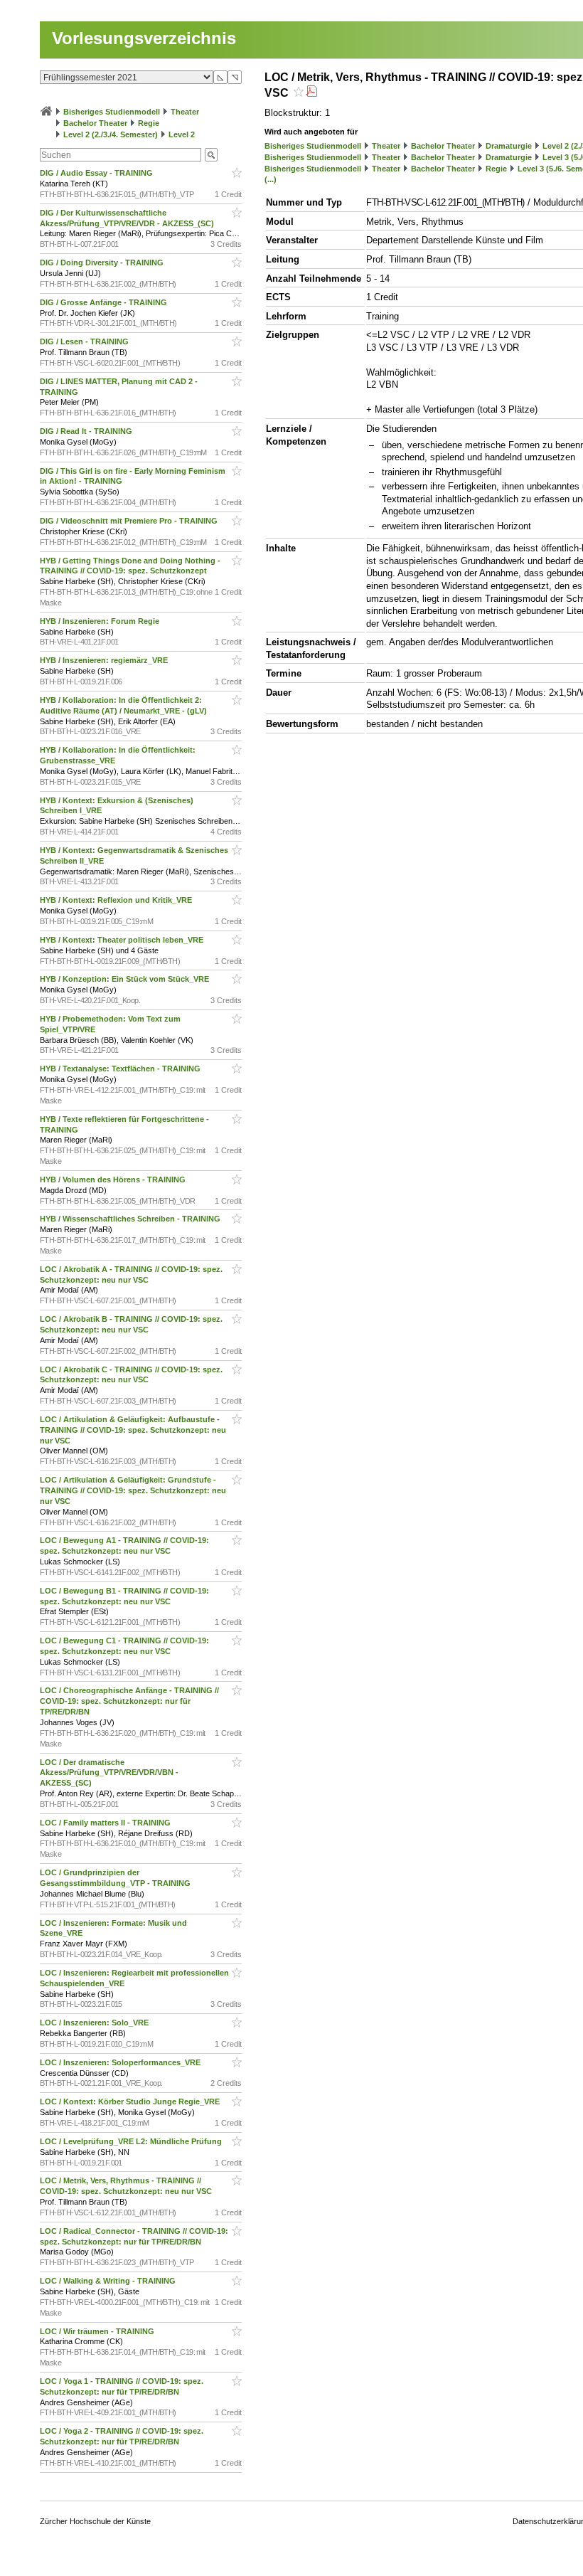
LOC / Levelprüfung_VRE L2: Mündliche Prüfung (132, 2141)
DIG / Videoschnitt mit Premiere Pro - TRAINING (130, 521)
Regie (149, 123)
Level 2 (182, 134)
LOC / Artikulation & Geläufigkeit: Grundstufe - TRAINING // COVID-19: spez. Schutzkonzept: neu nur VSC (133, 1490)
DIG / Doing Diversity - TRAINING (103, 263)
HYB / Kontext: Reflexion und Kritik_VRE (117, 900)
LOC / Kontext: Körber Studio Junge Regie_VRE (131, 2101)
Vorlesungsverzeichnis (144, 38)
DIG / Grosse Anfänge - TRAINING (105, 302)
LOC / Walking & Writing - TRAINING (109, 2281)
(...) (271, 179)
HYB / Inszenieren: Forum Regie (101, 621)
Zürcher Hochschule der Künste (95, 2521)
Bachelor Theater (95, 123)
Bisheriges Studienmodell (112, 112)
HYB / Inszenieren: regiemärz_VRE (105, 660)
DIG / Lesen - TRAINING (85, 341)
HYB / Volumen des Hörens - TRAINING (114, 1180)
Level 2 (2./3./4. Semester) (111, 134)
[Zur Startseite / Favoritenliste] (46, 112)
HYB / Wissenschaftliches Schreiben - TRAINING (131, 1219)
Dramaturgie (509, 146)
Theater (185, 112)
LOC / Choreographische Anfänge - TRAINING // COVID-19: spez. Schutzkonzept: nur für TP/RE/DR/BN (129, 1701)
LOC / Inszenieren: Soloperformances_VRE (121, 2062)
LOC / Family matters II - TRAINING (106, 1823)
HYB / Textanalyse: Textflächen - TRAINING (121, 1069)
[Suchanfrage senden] (211, 155)
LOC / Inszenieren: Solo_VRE (95, 2023)
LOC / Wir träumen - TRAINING (98, 2331)
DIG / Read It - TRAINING (87, 431)
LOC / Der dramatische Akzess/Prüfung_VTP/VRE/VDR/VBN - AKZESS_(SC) (109, 1773)
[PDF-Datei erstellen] (311, 93)
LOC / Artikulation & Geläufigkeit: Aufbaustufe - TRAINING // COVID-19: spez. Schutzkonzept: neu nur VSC (133, 1430)
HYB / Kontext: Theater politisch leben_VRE (123, 940)
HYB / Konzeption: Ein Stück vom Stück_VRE (125, 979)
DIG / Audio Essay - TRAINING (97, 173)
